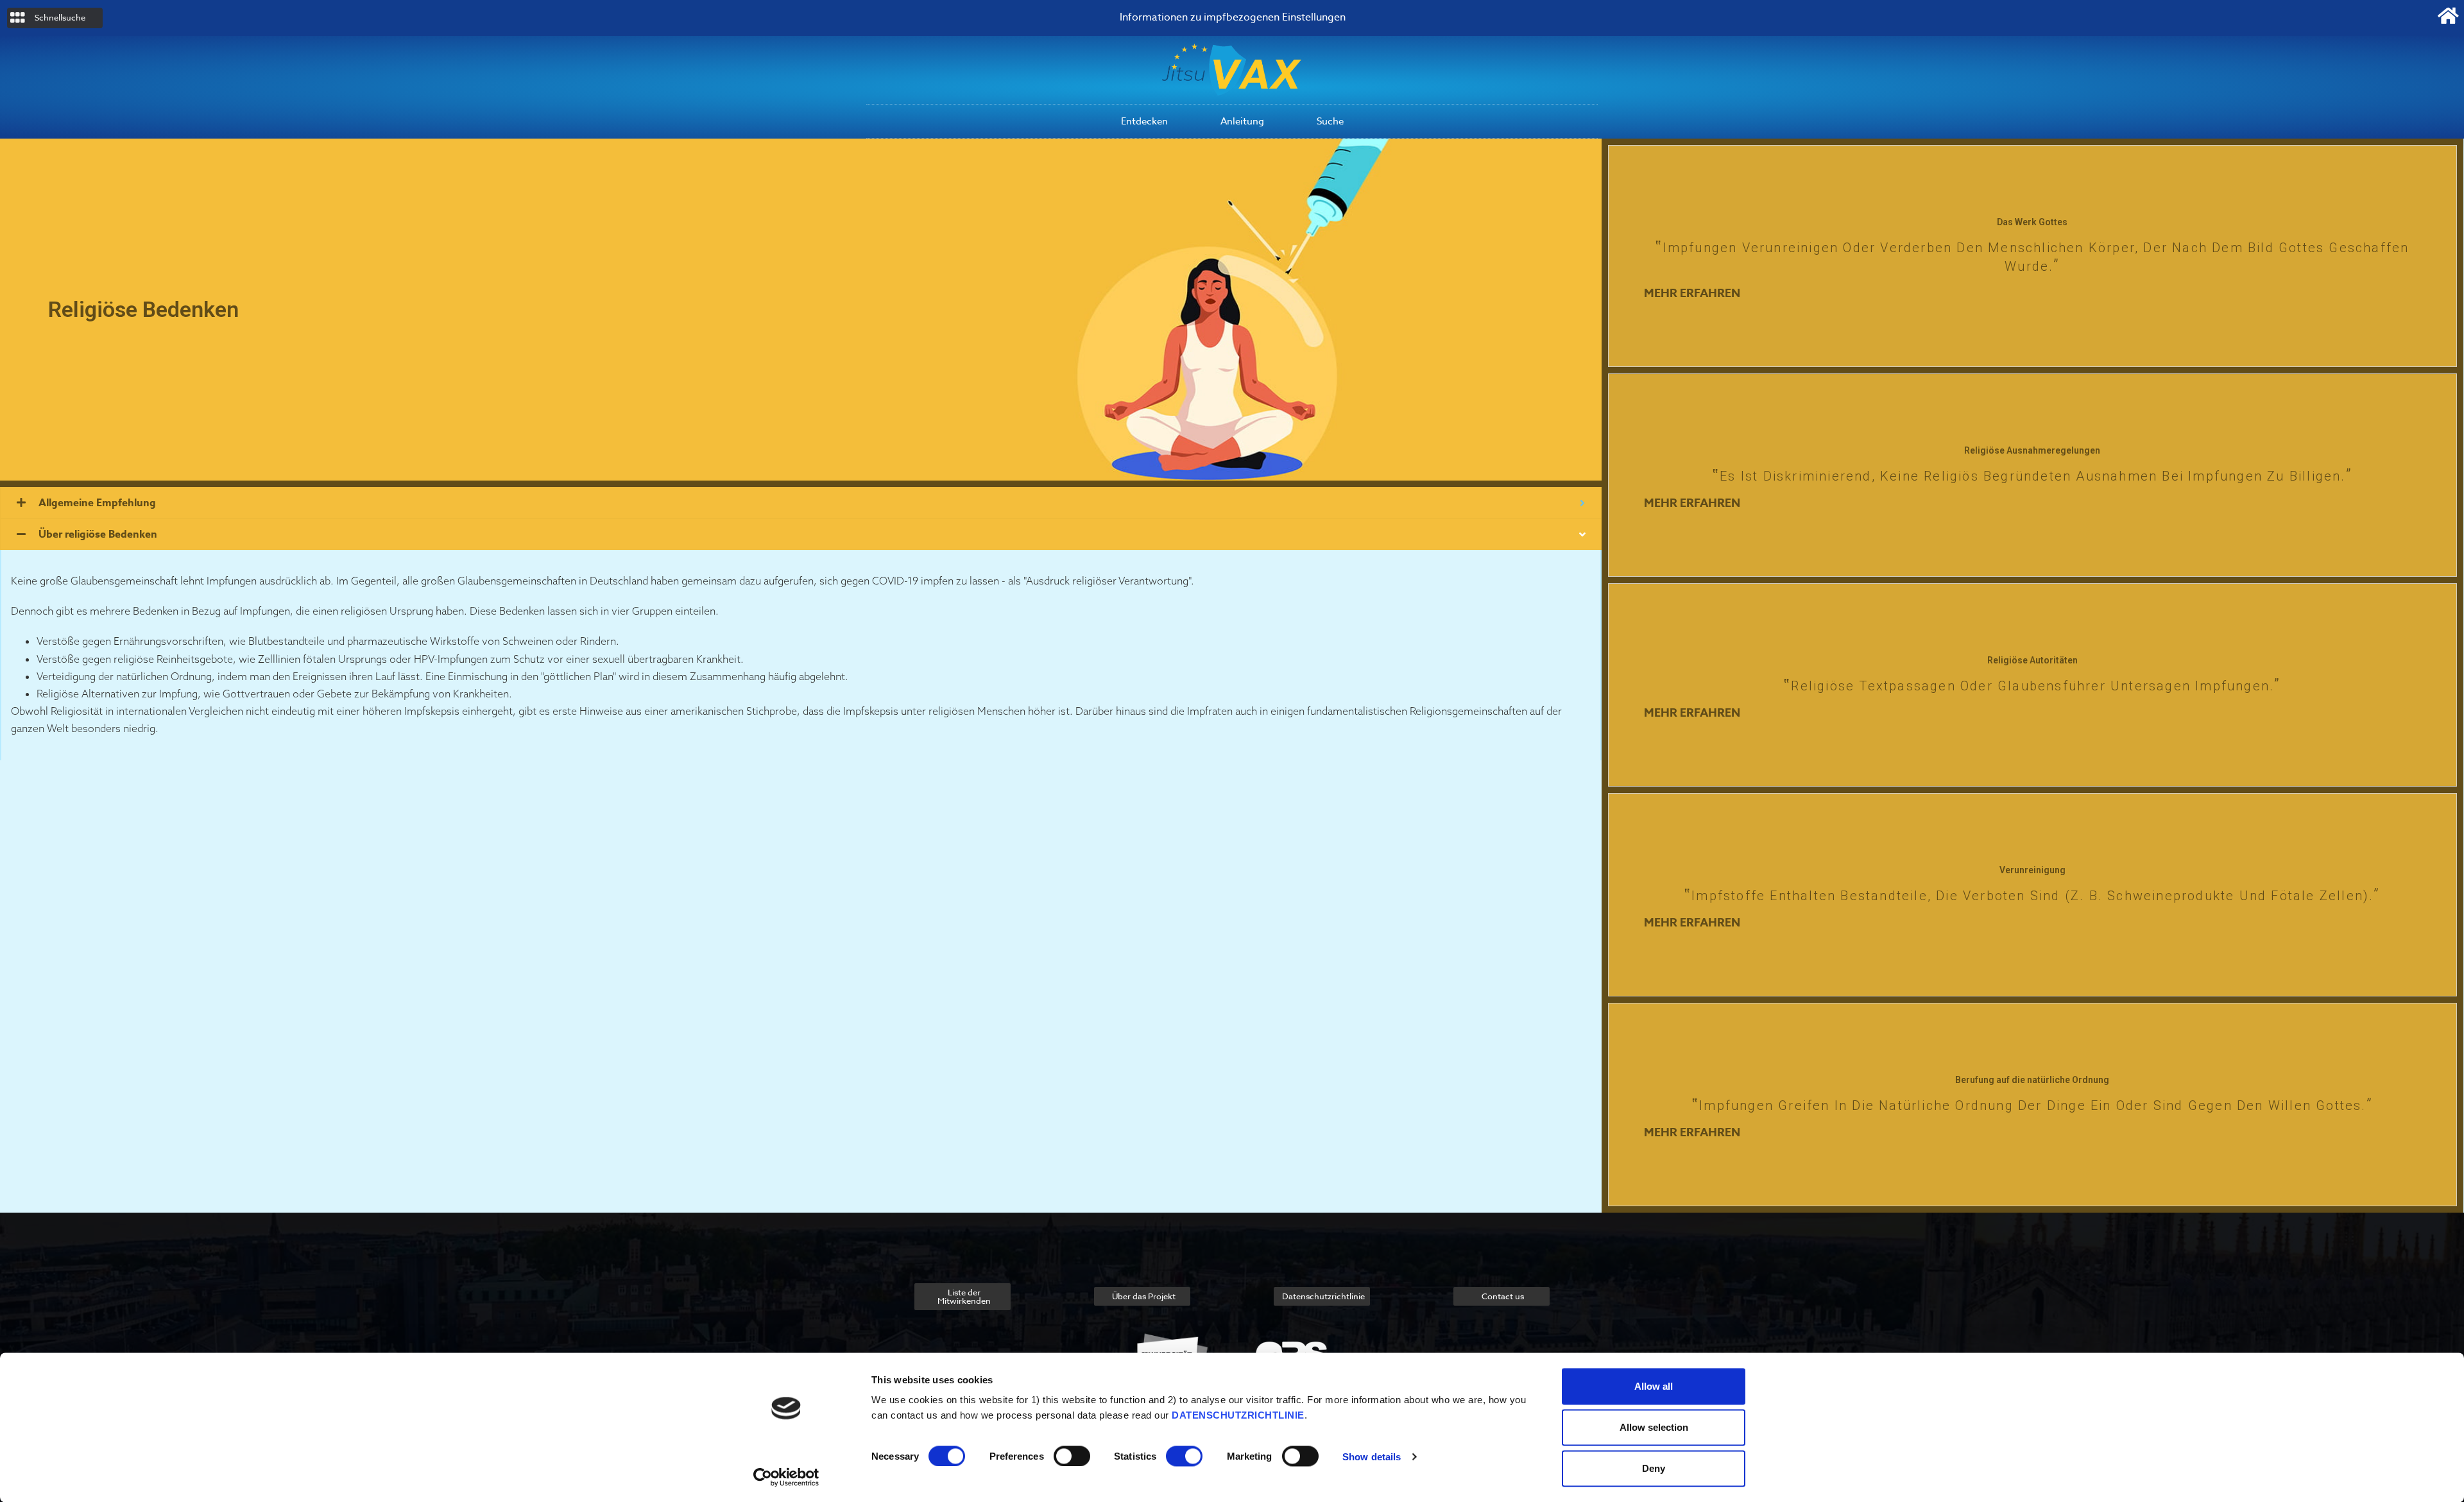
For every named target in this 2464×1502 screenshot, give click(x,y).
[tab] (801, 503)
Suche (1330, 121)
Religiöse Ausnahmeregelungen (2032, 450)
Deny (1654, 1468)
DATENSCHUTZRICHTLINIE (1238, 1415)
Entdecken (1144, 121)
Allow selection (1654, 1427)
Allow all (1654, 1386)
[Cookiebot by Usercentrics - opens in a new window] (786, 1477)
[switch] (1072, 1456)
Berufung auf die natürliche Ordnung (2032, 1080)
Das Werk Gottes (2032, 222)
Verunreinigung (2032, 870)
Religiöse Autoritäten (2032, 660)
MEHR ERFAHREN (1692, 293)
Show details (1372, 1456)
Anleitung (1242, 121)
